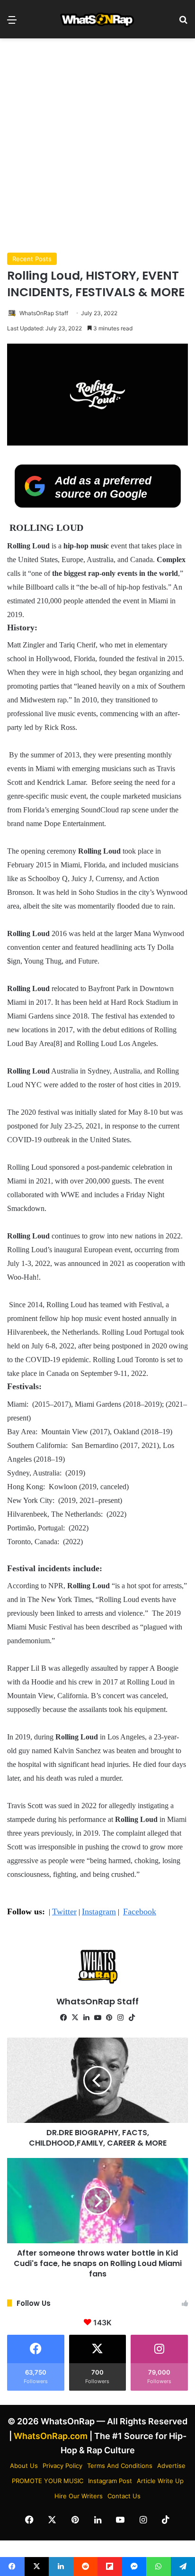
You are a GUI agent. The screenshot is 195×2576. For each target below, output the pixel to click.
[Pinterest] (109, 2018)
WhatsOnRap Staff (44, 313)
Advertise (171, 2466)
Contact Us (124, 2496)
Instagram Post (110, 2481)
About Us (24, 2466)
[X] (75, 2018)
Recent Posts (32, 259)
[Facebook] (63, 2018)
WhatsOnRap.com (51, 2436)
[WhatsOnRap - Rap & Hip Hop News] (97, 19)
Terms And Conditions (120, 2466)
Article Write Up (160, 2481)
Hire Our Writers (79, 2496)
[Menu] (12, 23)
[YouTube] (97, 2018)
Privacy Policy (62, 2466)
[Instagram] (120, 2018)
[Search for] (183, 23)
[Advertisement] (97, 146)
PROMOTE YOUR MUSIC (48, 2481)
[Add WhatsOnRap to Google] (98, 505)
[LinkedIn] (86, 2018)
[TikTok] (132, 2018)
